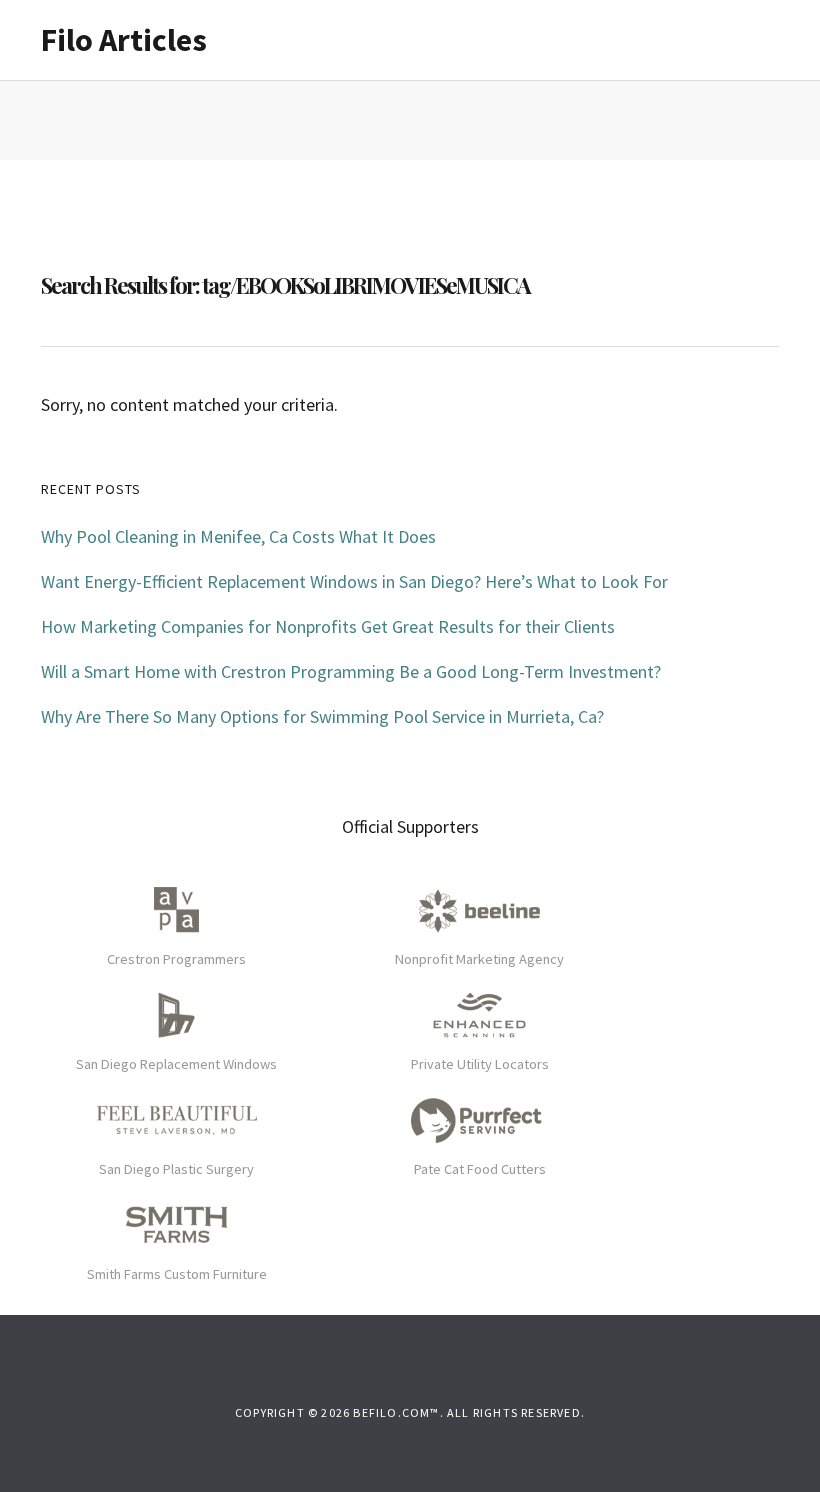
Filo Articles (124, 40)
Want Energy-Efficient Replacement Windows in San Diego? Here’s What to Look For (354, 581)
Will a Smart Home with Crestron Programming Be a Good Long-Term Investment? (351, 671)
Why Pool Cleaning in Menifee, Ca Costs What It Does (238, 536)
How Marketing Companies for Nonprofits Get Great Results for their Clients (328, 626)
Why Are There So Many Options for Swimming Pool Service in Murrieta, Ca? (322, 716)
